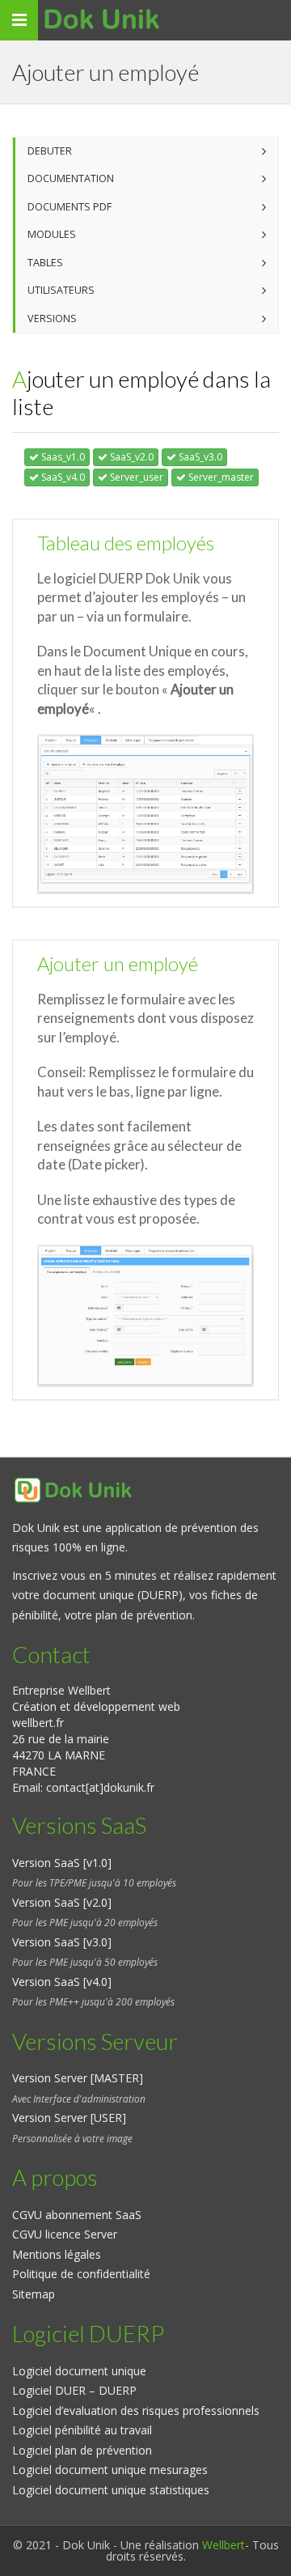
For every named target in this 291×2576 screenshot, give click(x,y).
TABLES (45, 263)
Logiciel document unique (79, 2371)
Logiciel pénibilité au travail (82, 2430)
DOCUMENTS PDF (70, 207)
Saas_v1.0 (62, 457)
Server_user (135, 477)
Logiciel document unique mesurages (110, 2470)
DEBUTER (50, 151)
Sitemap (34, 2294)
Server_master (220, 477)
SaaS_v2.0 (131, 457)
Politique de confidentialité (81, 2274)
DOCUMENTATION (71, 178)
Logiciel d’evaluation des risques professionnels (136, 2410)
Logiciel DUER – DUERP (74, 2390)
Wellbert (224, 2545)
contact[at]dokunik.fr (100, 1787)
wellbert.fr (38, 1723)
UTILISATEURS (61, 290)
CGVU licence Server (65, 2234)
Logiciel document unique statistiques (111, 2490)
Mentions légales (57, 2254)
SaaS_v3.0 (199, 457)
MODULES (52, 234)
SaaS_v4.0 (62, 477)
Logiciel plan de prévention (82, 2450)
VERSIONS (52, 318)
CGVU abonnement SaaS (77, 2215)
